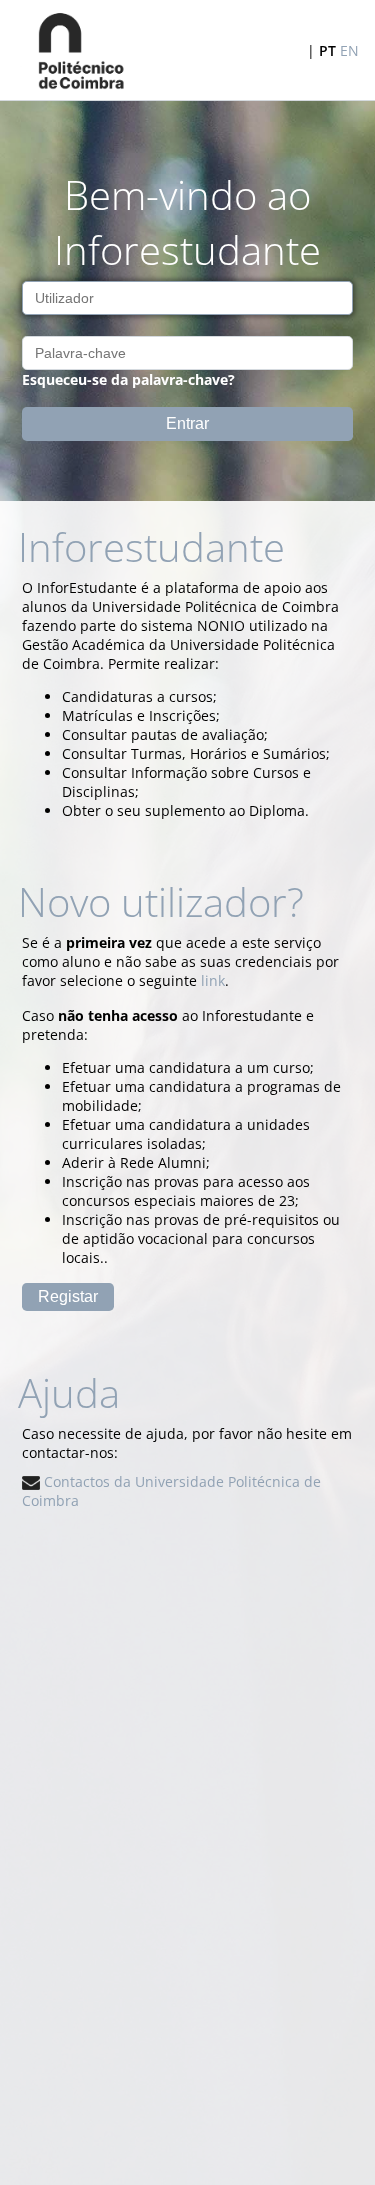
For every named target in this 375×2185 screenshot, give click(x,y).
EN (349, 50)
